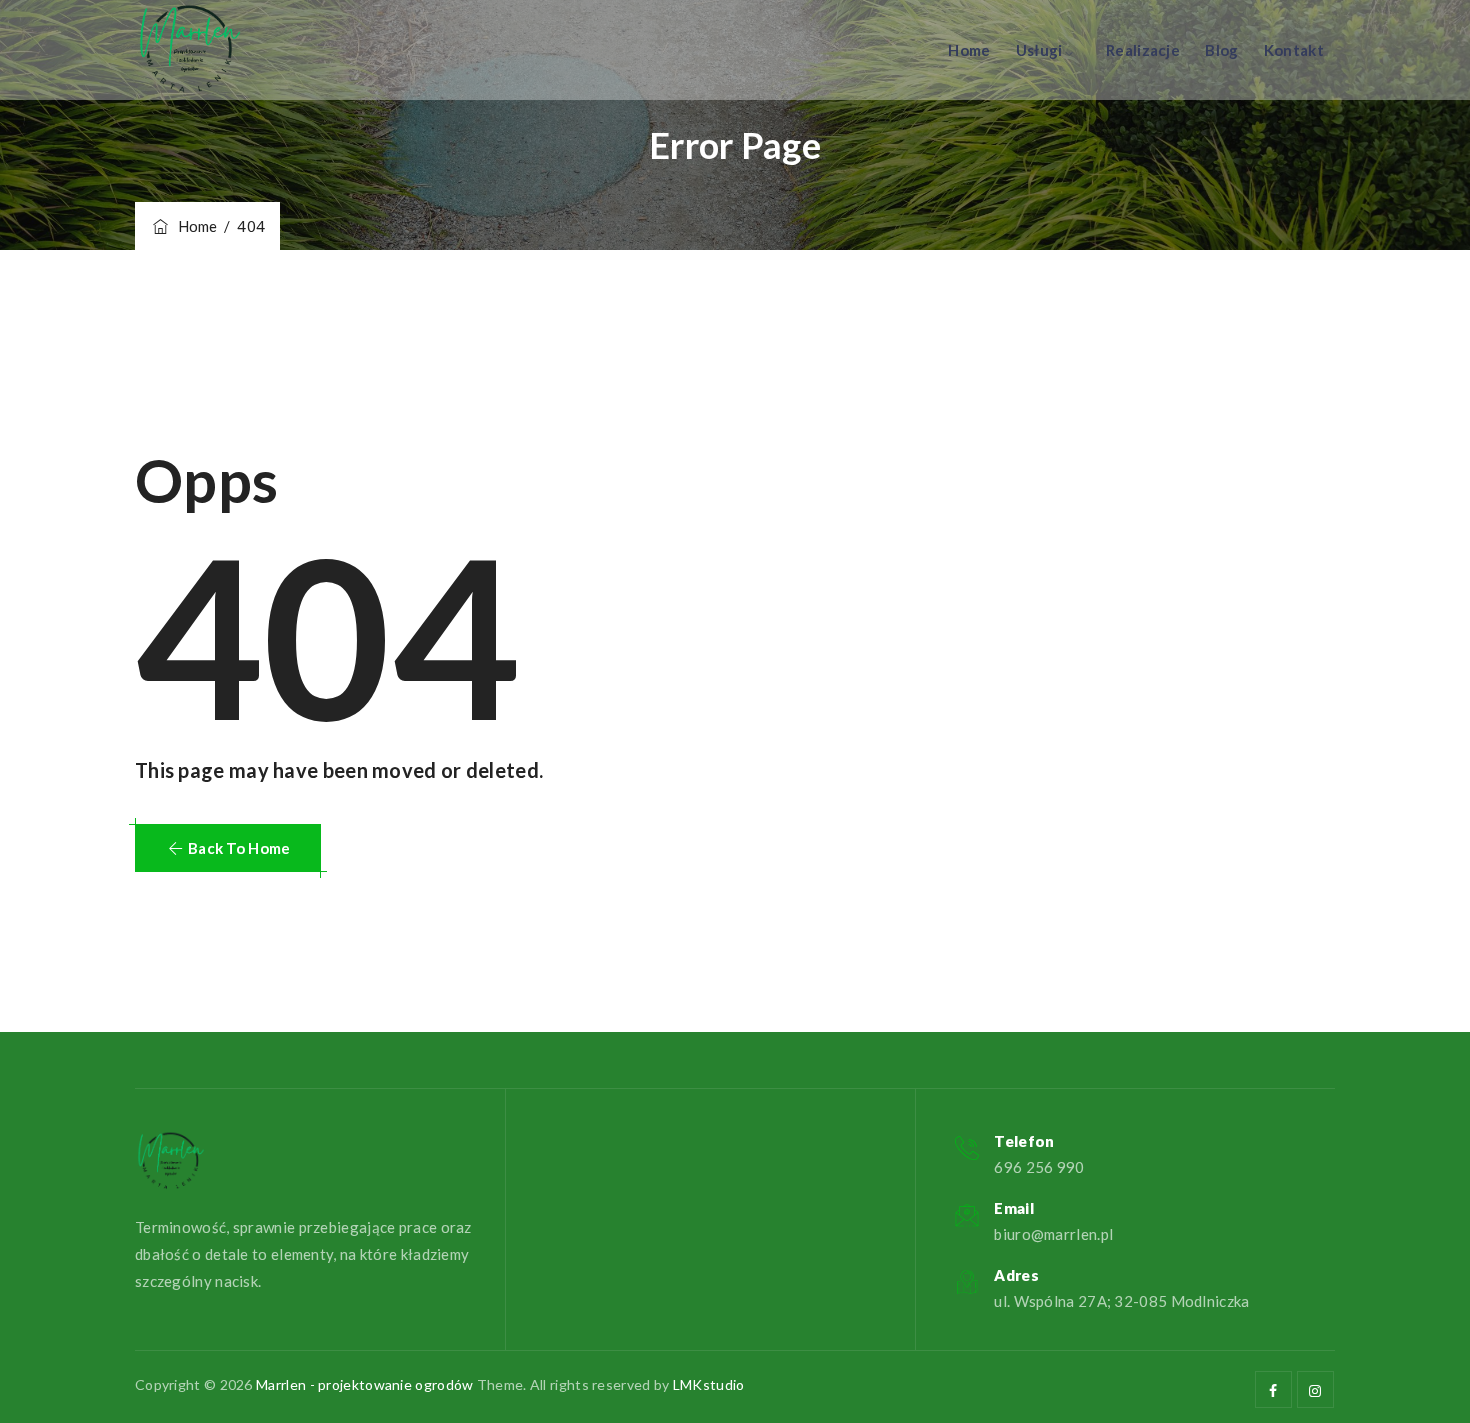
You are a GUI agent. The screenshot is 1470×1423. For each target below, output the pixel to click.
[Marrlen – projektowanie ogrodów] (190, 50)
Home (969, 50)
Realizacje (1143, 50)
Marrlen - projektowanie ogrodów (364, 1384)
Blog (1221, 50)
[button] (228, 848)
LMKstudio (709, 1384)
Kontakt (1294, 50)
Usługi (1039, 50)
